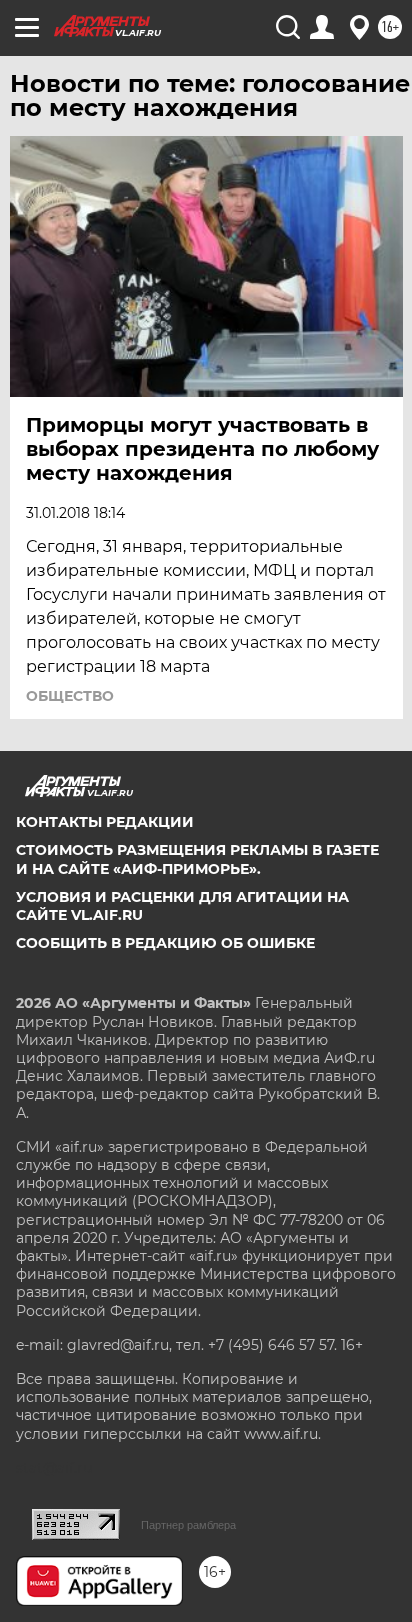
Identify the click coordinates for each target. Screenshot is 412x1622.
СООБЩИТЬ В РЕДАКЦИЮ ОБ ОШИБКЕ (165, 943)
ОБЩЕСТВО (70, 696)
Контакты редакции (105, 822)
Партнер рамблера (188, 1525)
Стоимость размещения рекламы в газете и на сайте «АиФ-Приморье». (197, 859)
